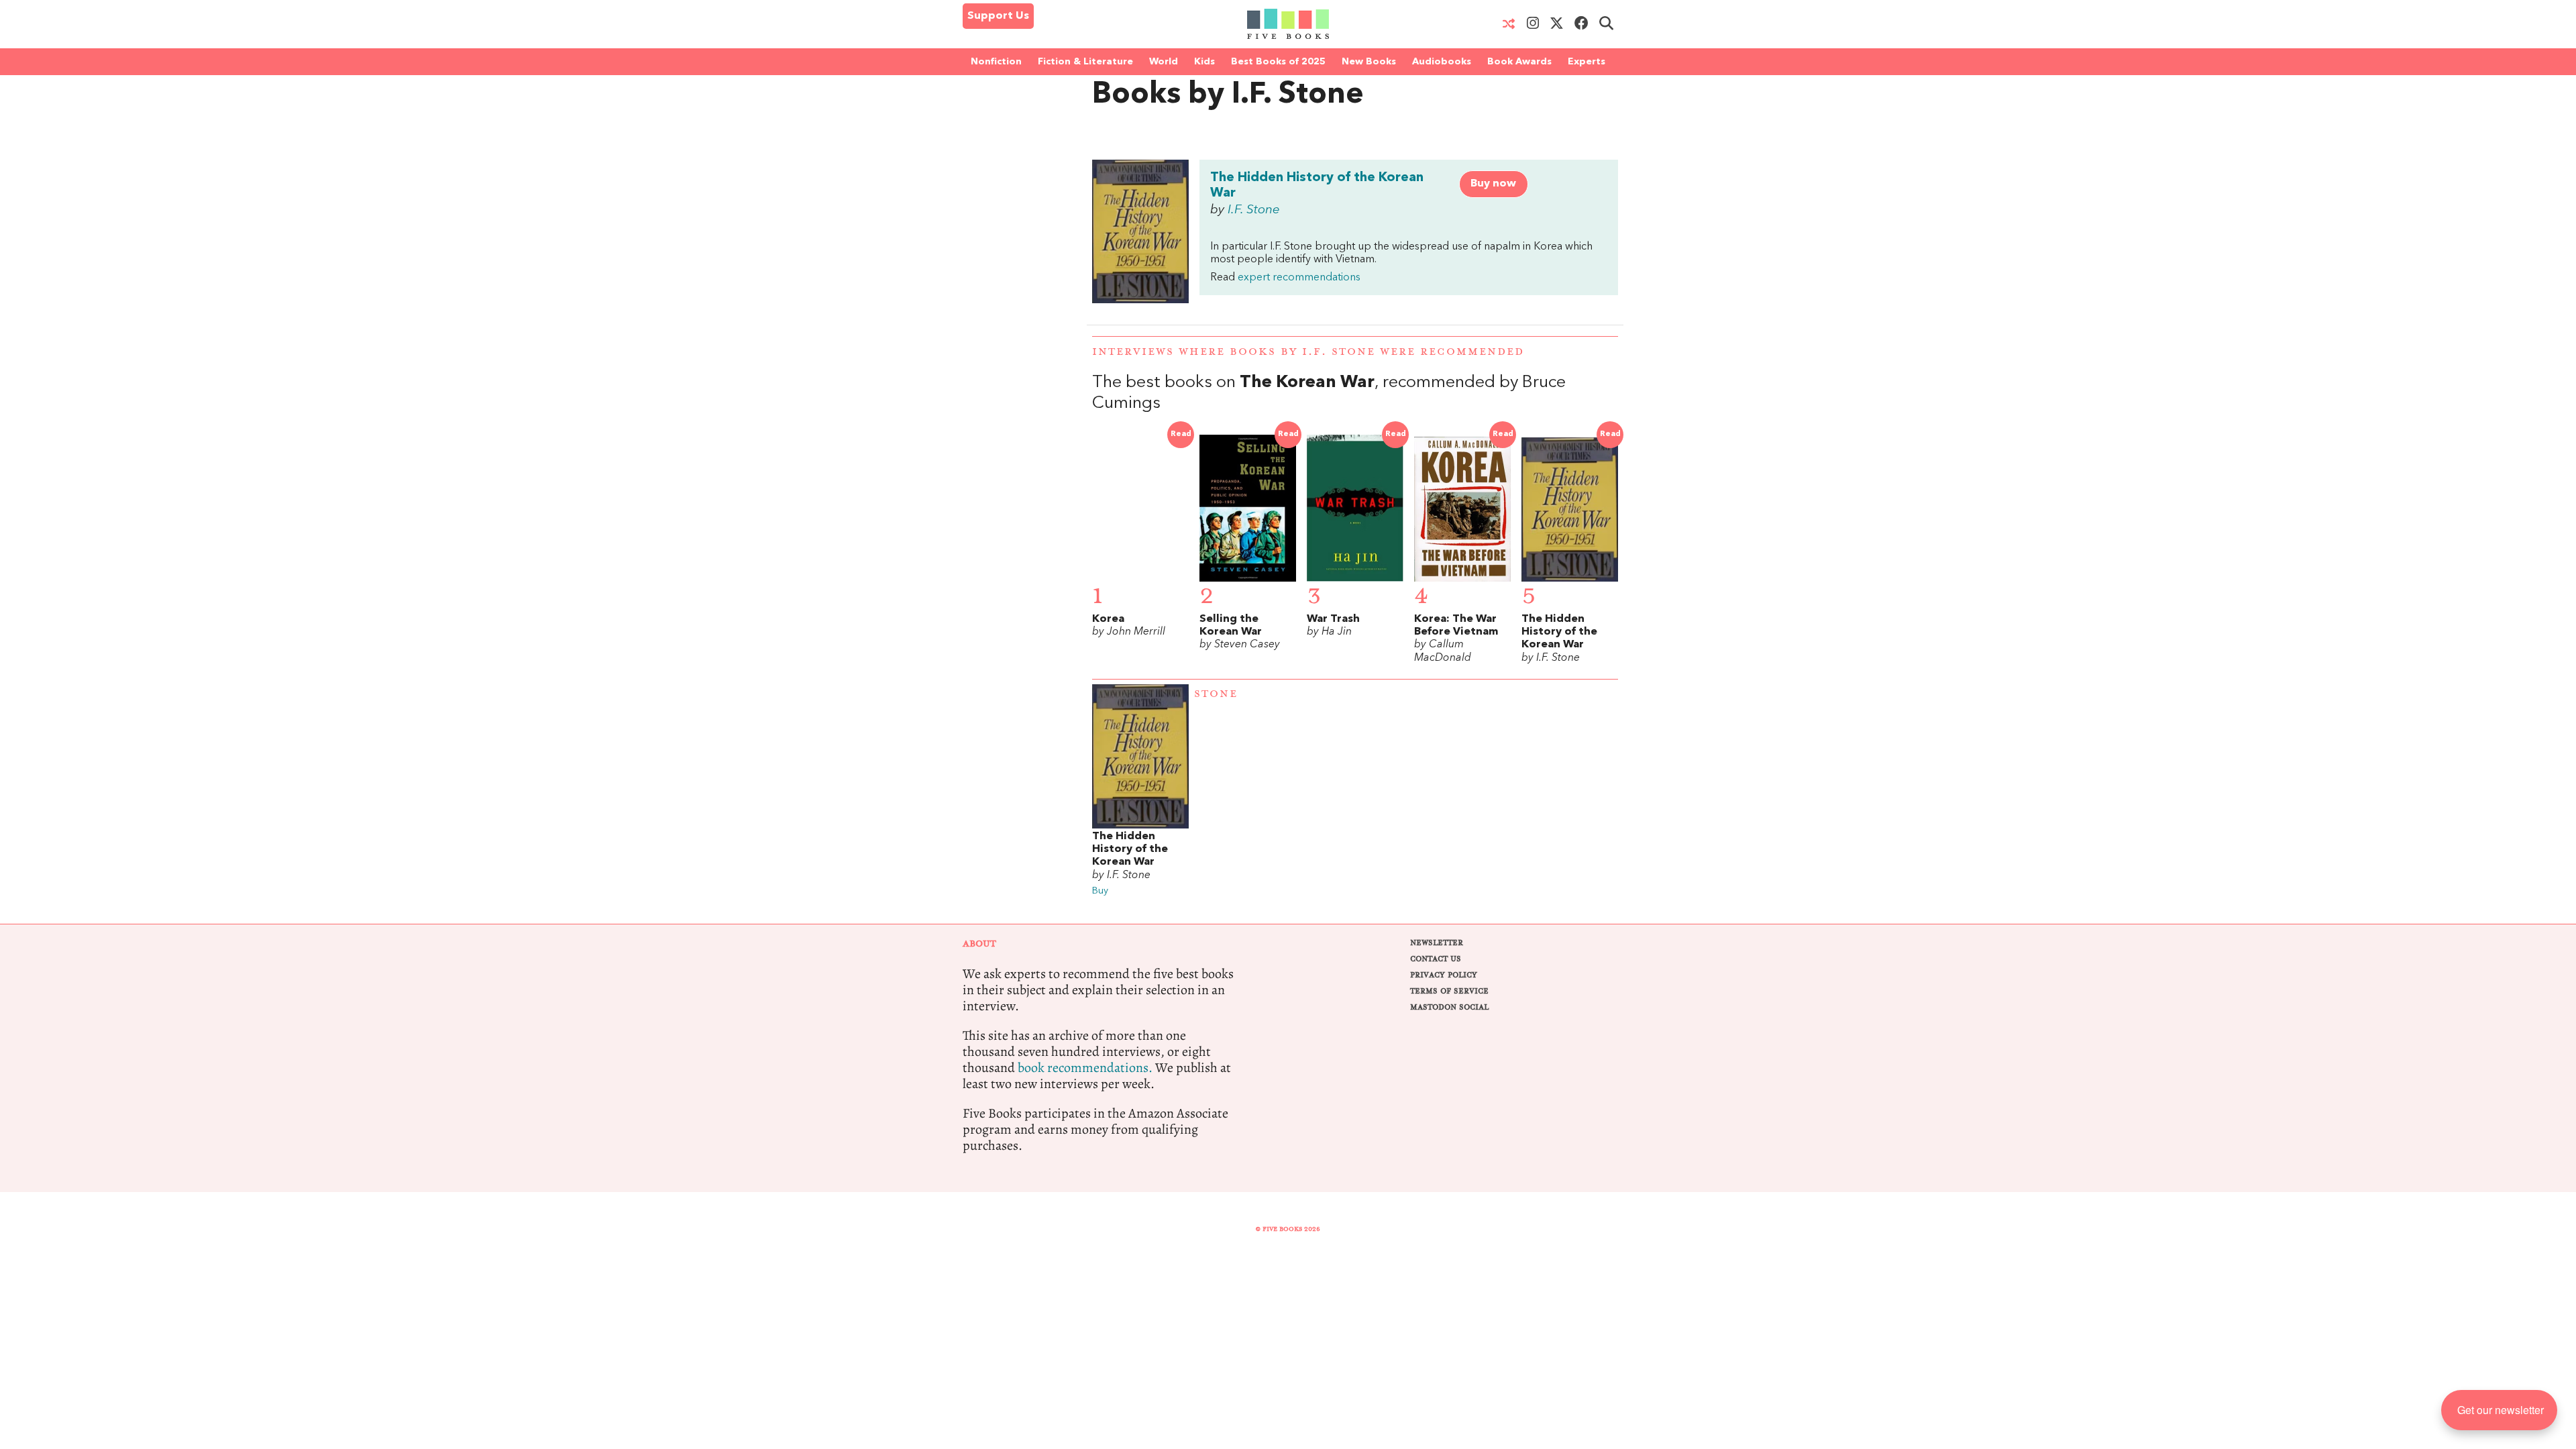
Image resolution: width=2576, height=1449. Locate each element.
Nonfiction (996, 62)
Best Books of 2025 (1278, 62)
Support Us (998, 16)
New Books (1369, 62)
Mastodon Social (1449, 1007)
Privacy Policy (1444, 975)
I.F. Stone (1254, 210)
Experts (1587, 62)
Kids (1204, 62)
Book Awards (1519, 62)
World (1164, 62)
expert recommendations (1299, 278)
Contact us (1436, 959)
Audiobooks (1442, 62)
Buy (1100, 891)
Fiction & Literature (1085, 62)
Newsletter (1437, 943)
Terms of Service (1449, 991)
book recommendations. (1085, 1068)
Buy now (1493, 184)
